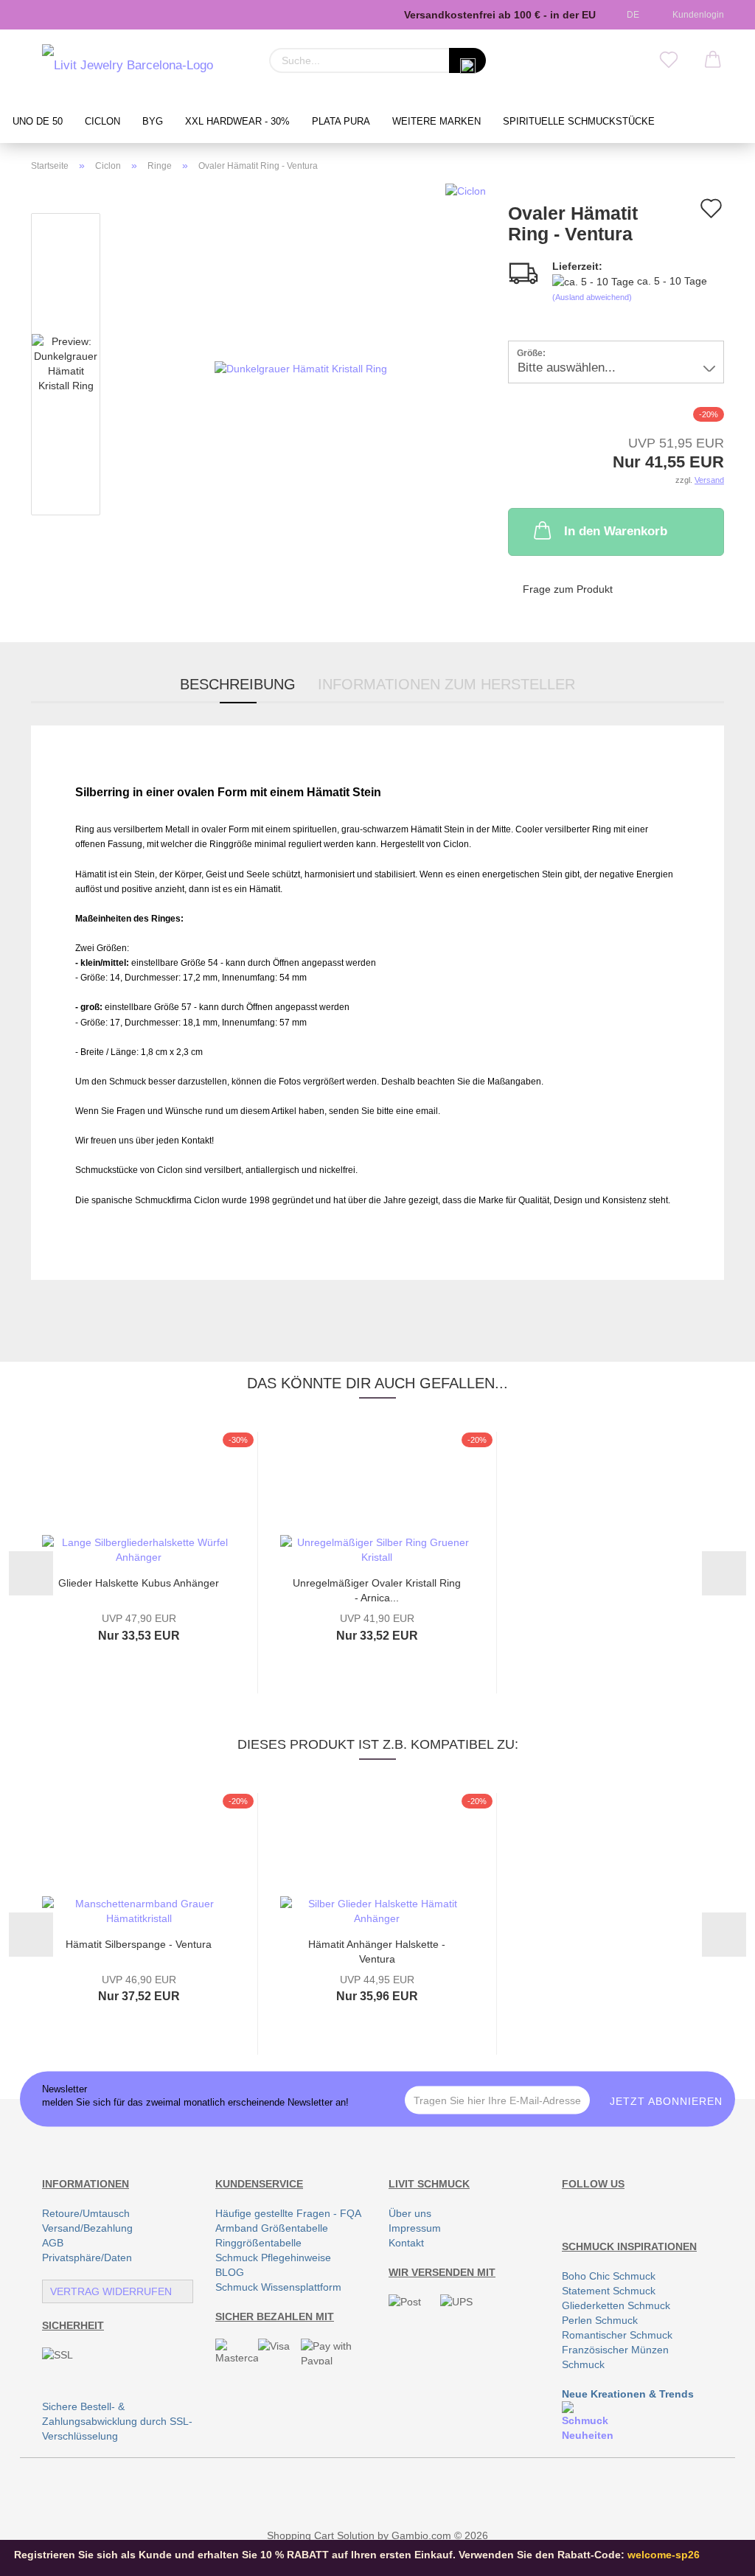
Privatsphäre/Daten (87, 2258)
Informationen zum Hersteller (446, 684)
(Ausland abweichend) (592, 297)
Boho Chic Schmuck (609, 2276)
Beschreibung (238, 684)
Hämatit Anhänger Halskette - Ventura (377, 1950)
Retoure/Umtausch (86, 2213)
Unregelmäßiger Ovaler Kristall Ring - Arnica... (377, 1589)
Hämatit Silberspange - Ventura (139, 1944)
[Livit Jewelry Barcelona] (128, 66)
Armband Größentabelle (272, 2228)
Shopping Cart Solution (321, 2535)
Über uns (410, 2213)
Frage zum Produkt (568, 589)
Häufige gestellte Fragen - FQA (288, 2213)
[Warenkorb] (713, 60)
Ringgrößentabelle (258, 2243)
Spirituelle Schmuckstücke (579, 122)
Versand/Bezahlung (87, 2228)
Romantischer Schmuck (617, 2335)
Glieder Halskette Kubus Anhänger (139, 1583)
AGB (53, 2243)
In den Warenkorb (616, 531)
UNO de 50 (38, 122)
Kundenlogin (696, 15)
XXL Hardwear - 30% (237, 122)
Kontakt (406, 2243)
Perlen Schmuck (600, 2320)
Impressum (415, 2228)
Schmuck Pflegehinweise (273, 2258)
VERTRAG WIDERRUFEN (111, 2291)
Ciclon (102, 122)
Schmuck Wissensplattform (278, 2287)
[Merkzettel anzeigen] (669, 60)
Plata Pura (341, 122)
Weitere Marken (436, 122)
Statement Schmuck (609, 2291)
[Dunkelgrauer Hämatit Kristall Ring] (301, 367)
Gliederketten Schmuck (616, 2305)
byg (153, 122)
